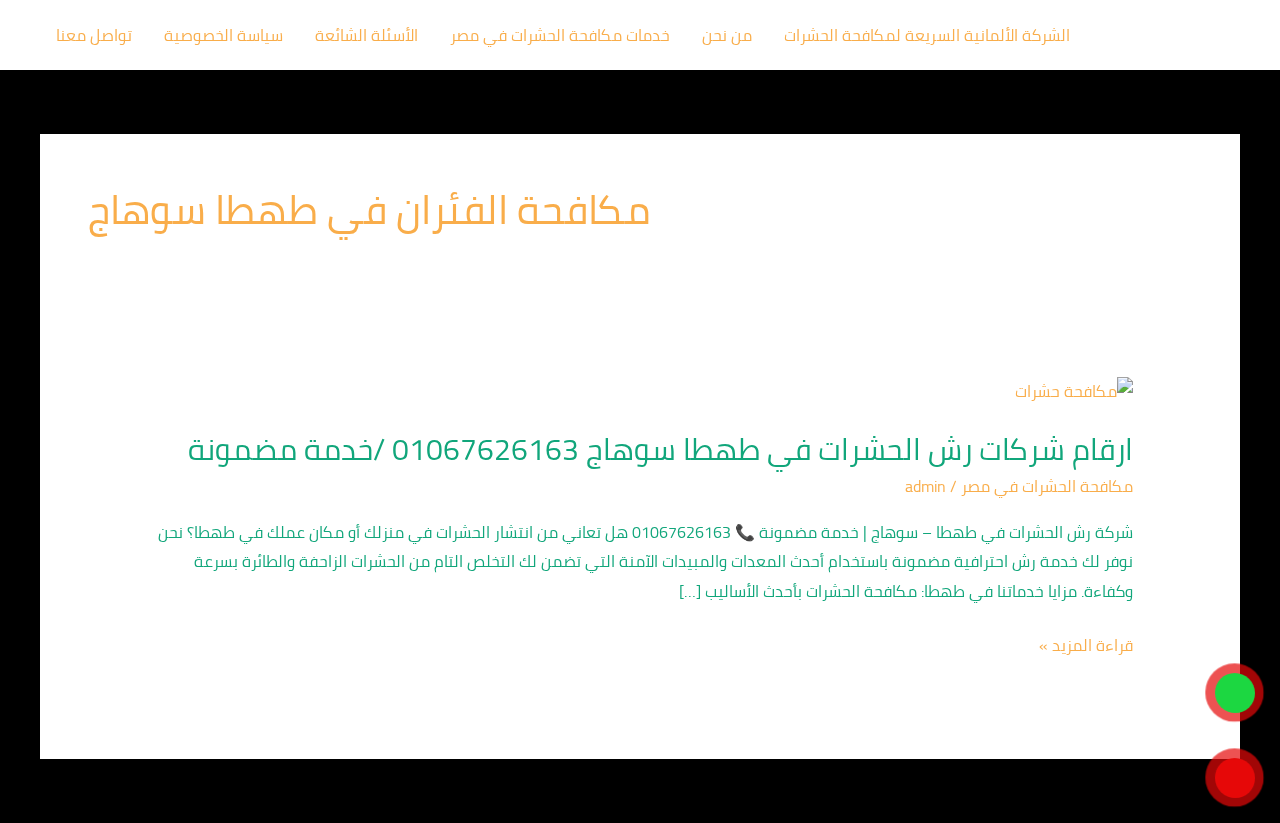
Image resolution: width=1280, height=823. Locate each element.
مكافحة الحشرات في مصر (1047, 486)
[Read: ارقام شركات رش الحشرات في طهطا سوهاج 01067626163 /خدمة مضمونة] (1074, 389)
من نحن (727, 35)
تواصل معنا (94, 35)
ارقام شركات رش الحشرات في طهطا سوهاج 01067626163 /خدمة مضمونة (660, 449)
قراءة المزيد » (1086, 646)
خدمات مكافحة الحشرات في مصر (560, 35)
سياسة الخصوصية (223, 35)
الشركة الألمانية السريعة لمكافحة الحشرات (927, 35)
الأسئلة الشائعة (366, 35)
